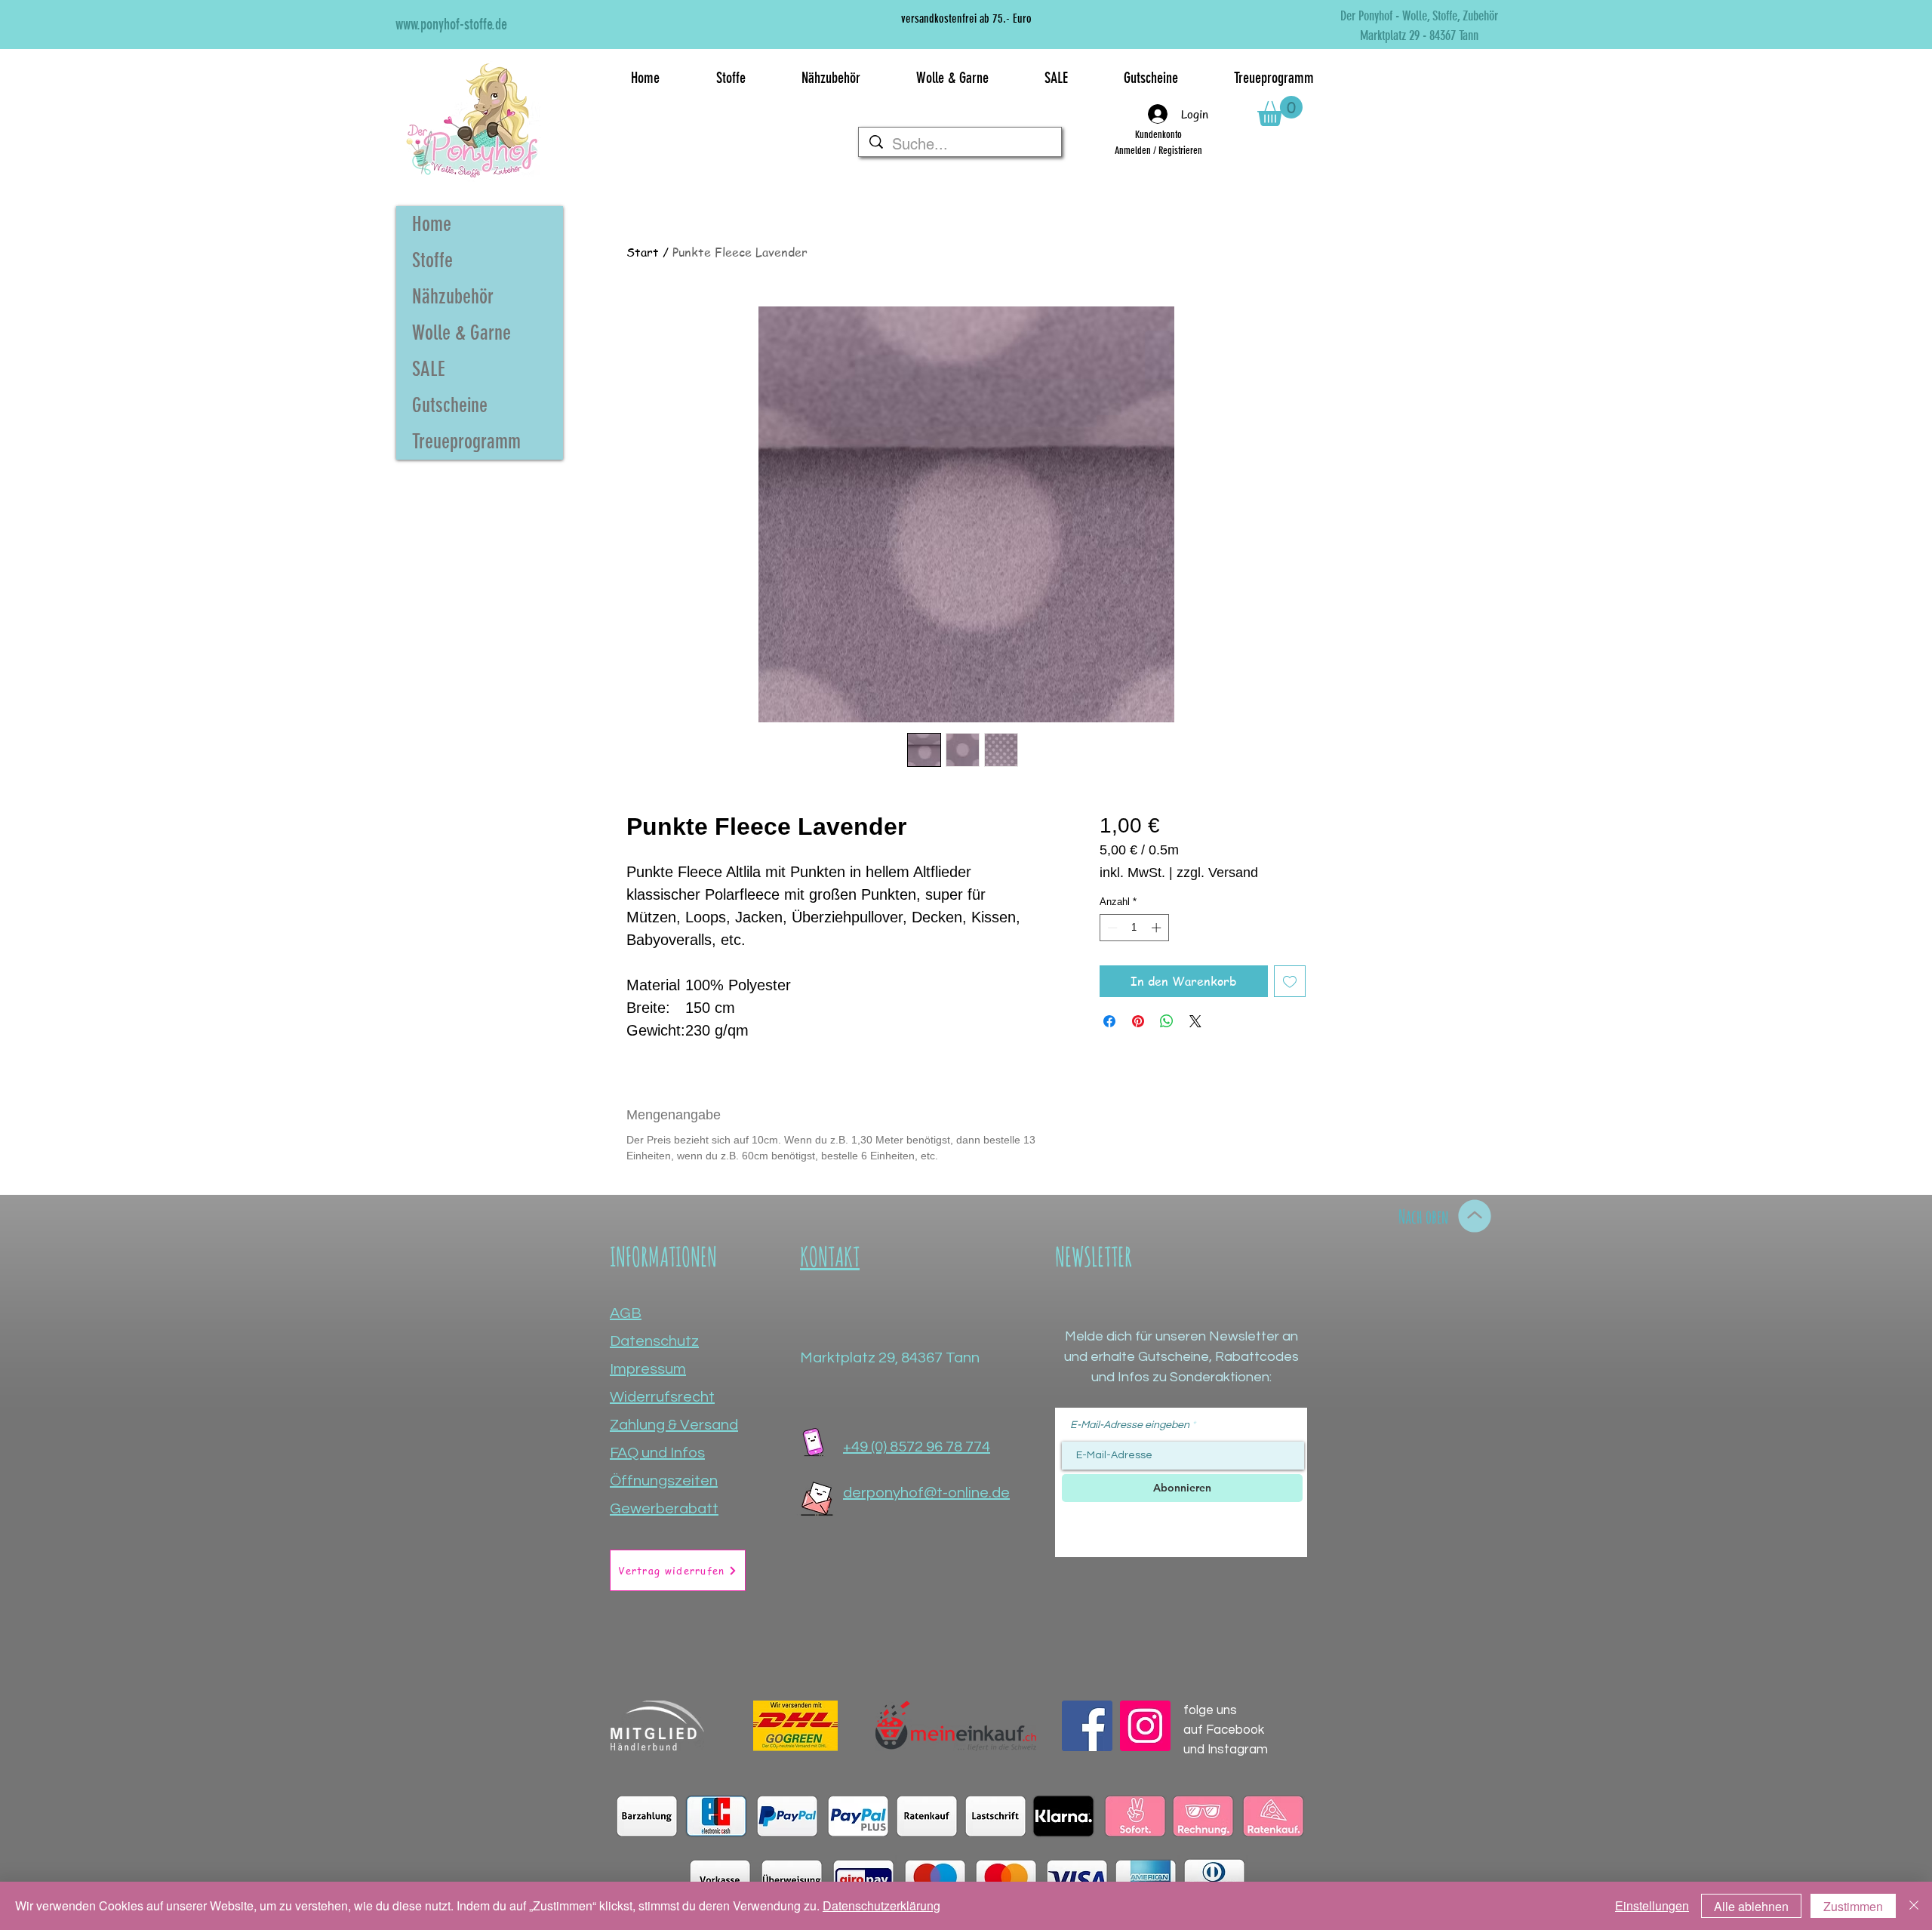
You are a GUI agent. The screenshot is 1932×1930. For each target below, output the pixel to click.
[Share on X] (1195, 1021)
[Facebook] (1087, 1726)
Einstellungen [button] (1652, 1905)
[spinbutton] (1134, 928)
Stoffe (432, 260)
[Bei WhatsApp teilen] (1167, 1021)
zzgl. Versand (1217, 873)
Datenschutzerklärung (881, 1905)
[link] (1280, 111)
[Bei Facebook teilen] (1109, 1021)
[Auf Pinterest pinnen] (1138, 1021)
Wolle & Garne (461, 333)
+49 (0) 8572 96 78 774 (917, 1447)
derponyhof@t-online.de (926, 1493)
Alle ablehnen (1751, 1906)
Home (432, 224)
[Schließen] (1914, 1906)
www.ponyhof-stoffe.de (451, 24)
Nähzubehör (453, 297)
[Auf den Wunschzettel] (1290, 981)
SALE (429, 369)
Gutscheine (450, 405)
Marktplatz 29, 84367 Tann (890, 1358)
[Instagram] (1145, 1726)
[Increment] (1158, 928)
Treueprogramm (466, 442)
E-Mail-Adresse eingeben (1130, 1425)
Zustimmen (1853, 1906)
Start (643, 252)
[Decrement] (1111, 928)
